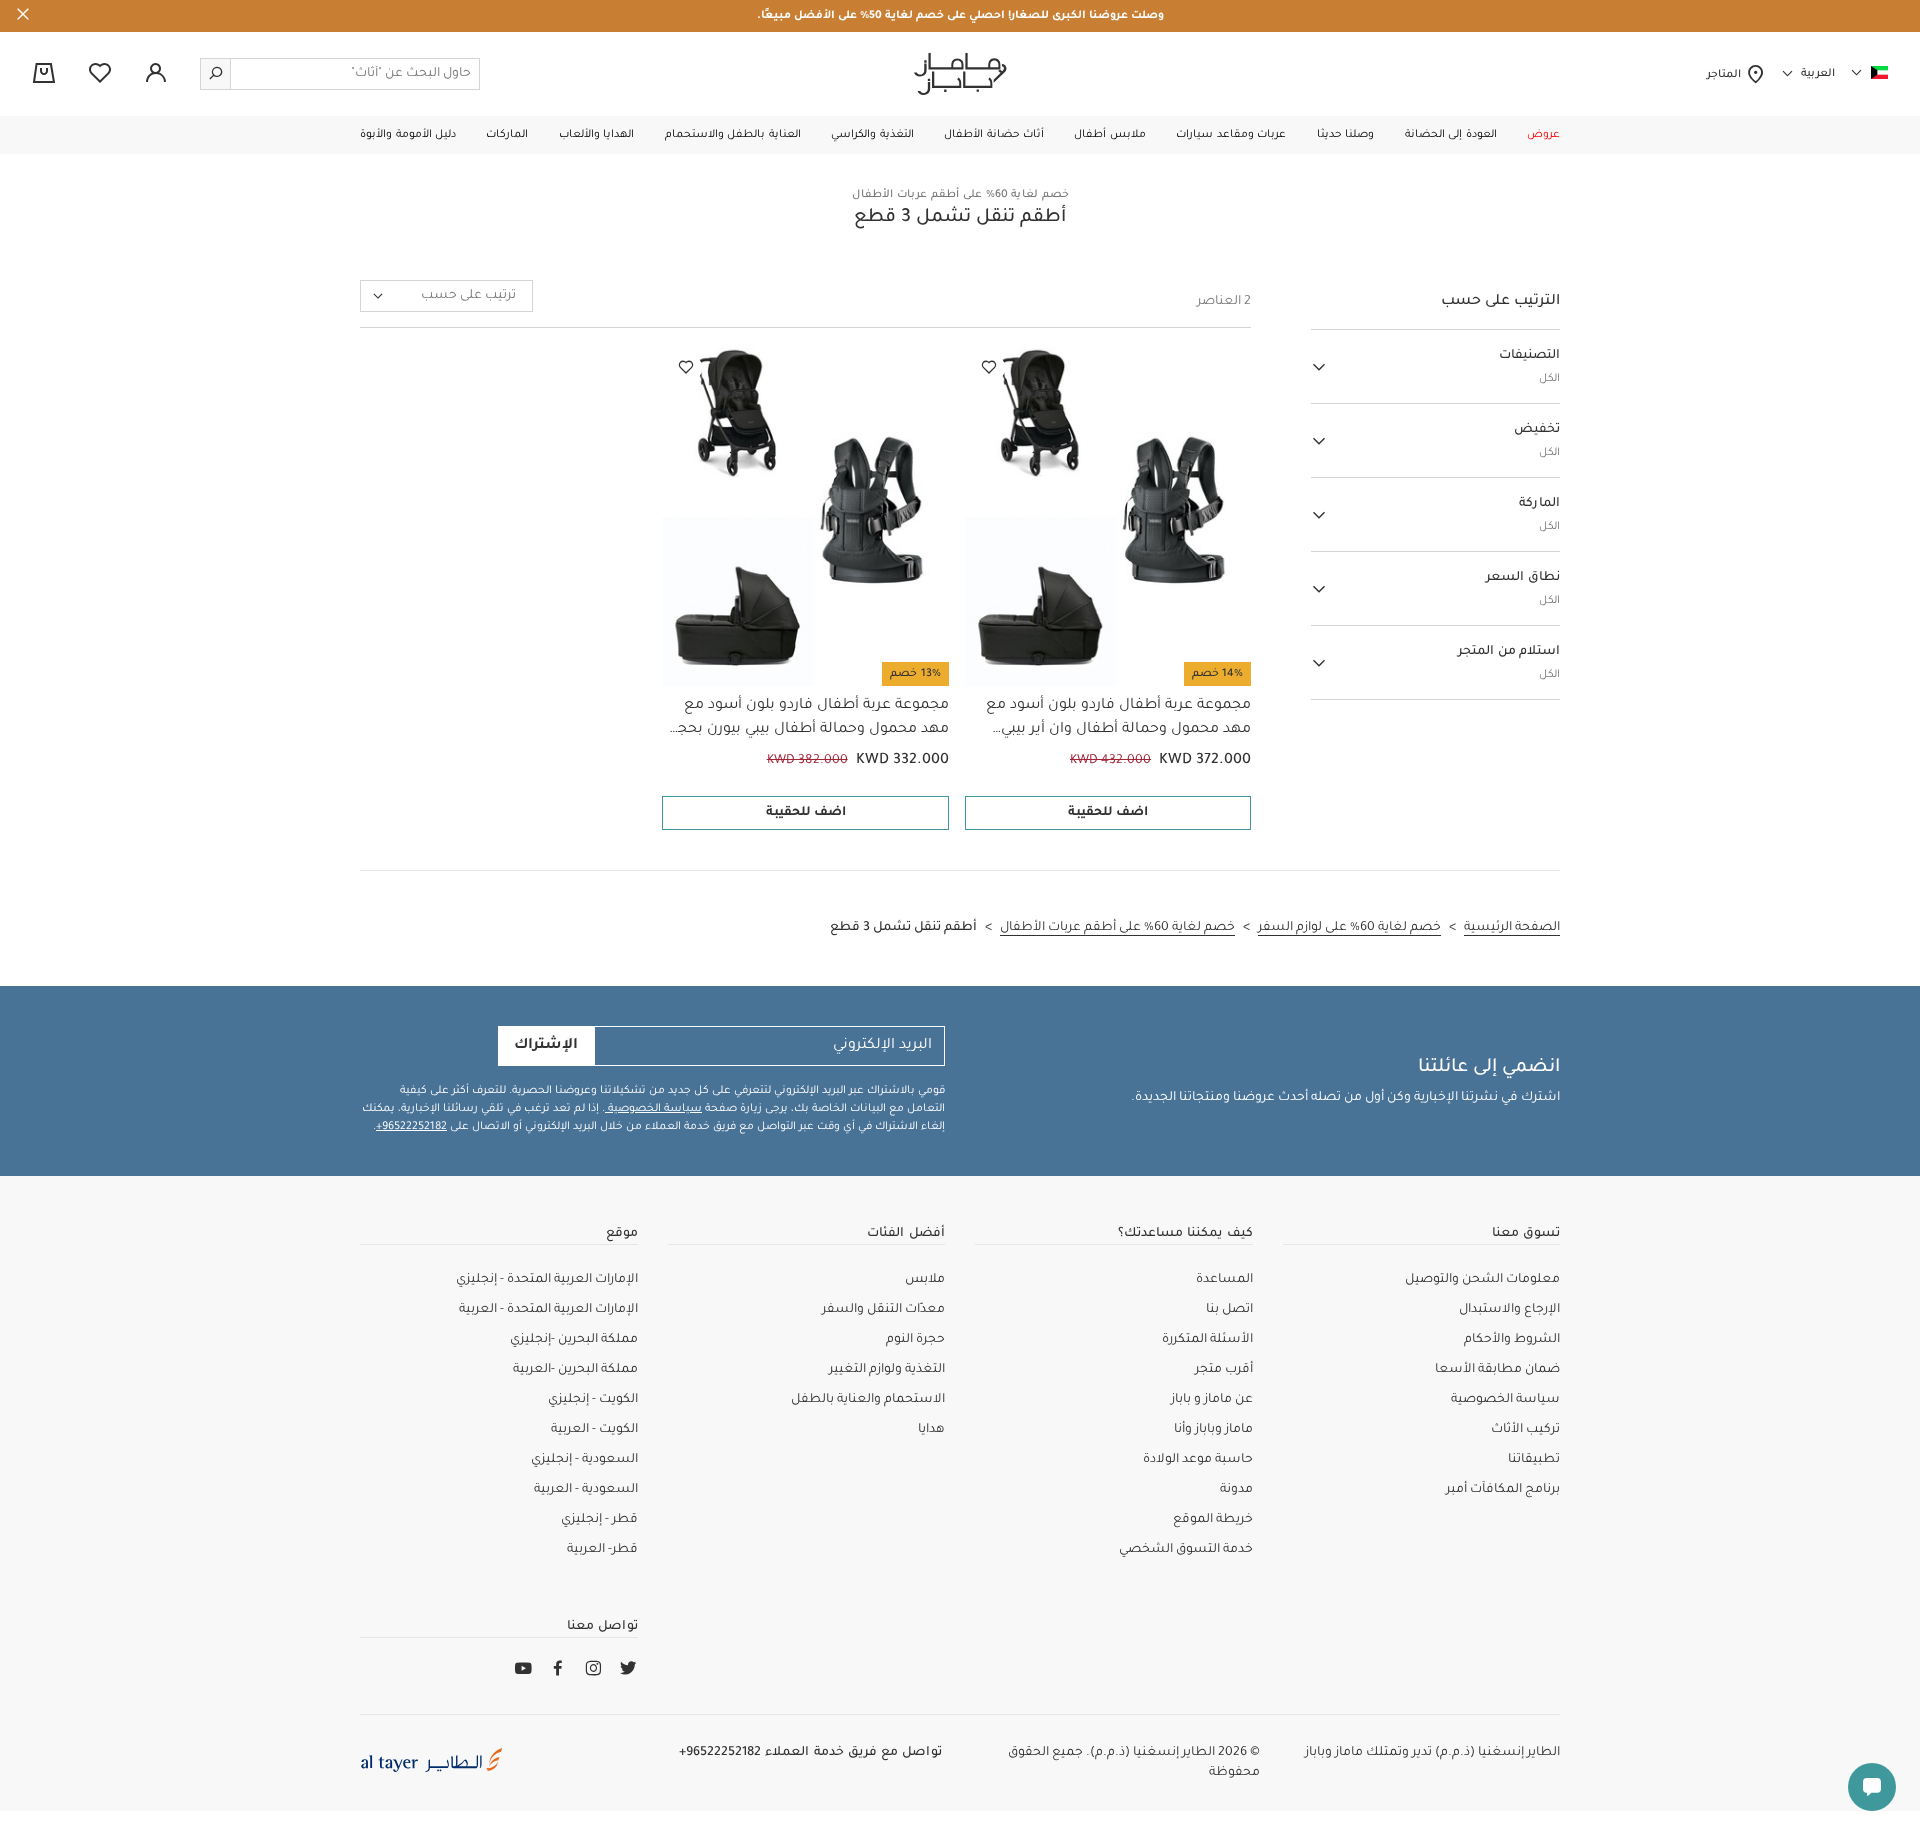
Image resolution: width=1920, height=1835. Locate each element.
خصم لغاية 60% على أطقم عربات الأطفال (960, 195)
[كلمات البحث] (216, 74)
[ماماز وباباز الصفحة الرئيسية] (960, 74)
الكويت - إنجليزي (593, 1400)
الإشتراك (546, 1046)
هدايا (931, 1430)
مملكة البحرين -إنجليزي (574, 1340)
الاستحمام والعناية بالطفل (868, 1400)
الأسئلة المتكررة (1207, 1340)
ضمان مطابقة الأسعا (1497, 1370)
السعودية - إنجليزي (584, 1460)
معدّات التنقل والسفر (883, 1310)
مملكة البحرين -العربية (575, 1370)
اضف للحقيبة (1108, 813)
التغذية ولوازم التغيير (887, 1370)
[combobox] (446, 296)
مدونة (1236, 1490)
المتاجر (1726, 75)
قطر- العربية (602, 1550)
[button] (1543, 135)
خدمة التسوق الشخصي (1186, 1550)
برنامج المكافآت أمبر (1503, 1490)
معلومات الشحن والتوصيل (1482, 1280)
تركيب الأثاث (1525, 1430)
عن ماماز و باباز (1212, 1400)
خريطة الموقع (1213, 1520)
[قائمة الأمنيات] (989, 368)
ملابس (925, 1280)
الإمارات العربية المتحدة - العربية (548, 1310)
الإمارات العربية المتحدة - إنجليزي (547, 1280)
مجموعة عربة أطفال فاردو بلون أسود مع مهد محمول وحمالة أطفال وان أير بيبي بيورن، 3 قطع (1118, 720)
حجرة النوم (915, 1340)
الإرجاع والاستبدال (1509, 1310)
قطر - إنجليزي (599, 1520)
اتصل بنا (1229, 1310)
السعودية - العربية (586, 1490)
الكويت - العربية (594, 1430)
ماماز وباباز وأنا (1213, 1430)
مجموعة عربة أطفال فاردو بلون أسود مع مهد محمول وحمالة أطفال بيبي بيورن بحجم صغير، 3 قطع (808, 720)
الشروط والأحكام (1512, 1340)
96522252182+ (411, 1127)
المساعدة (1224, 1280)
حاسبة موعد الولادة (1198, 1460)
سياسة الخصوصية (653, 1109)
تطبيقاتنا (1534, 1460)
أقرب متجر (1224, 1370)
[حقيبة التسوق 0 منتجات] (44, 75)
